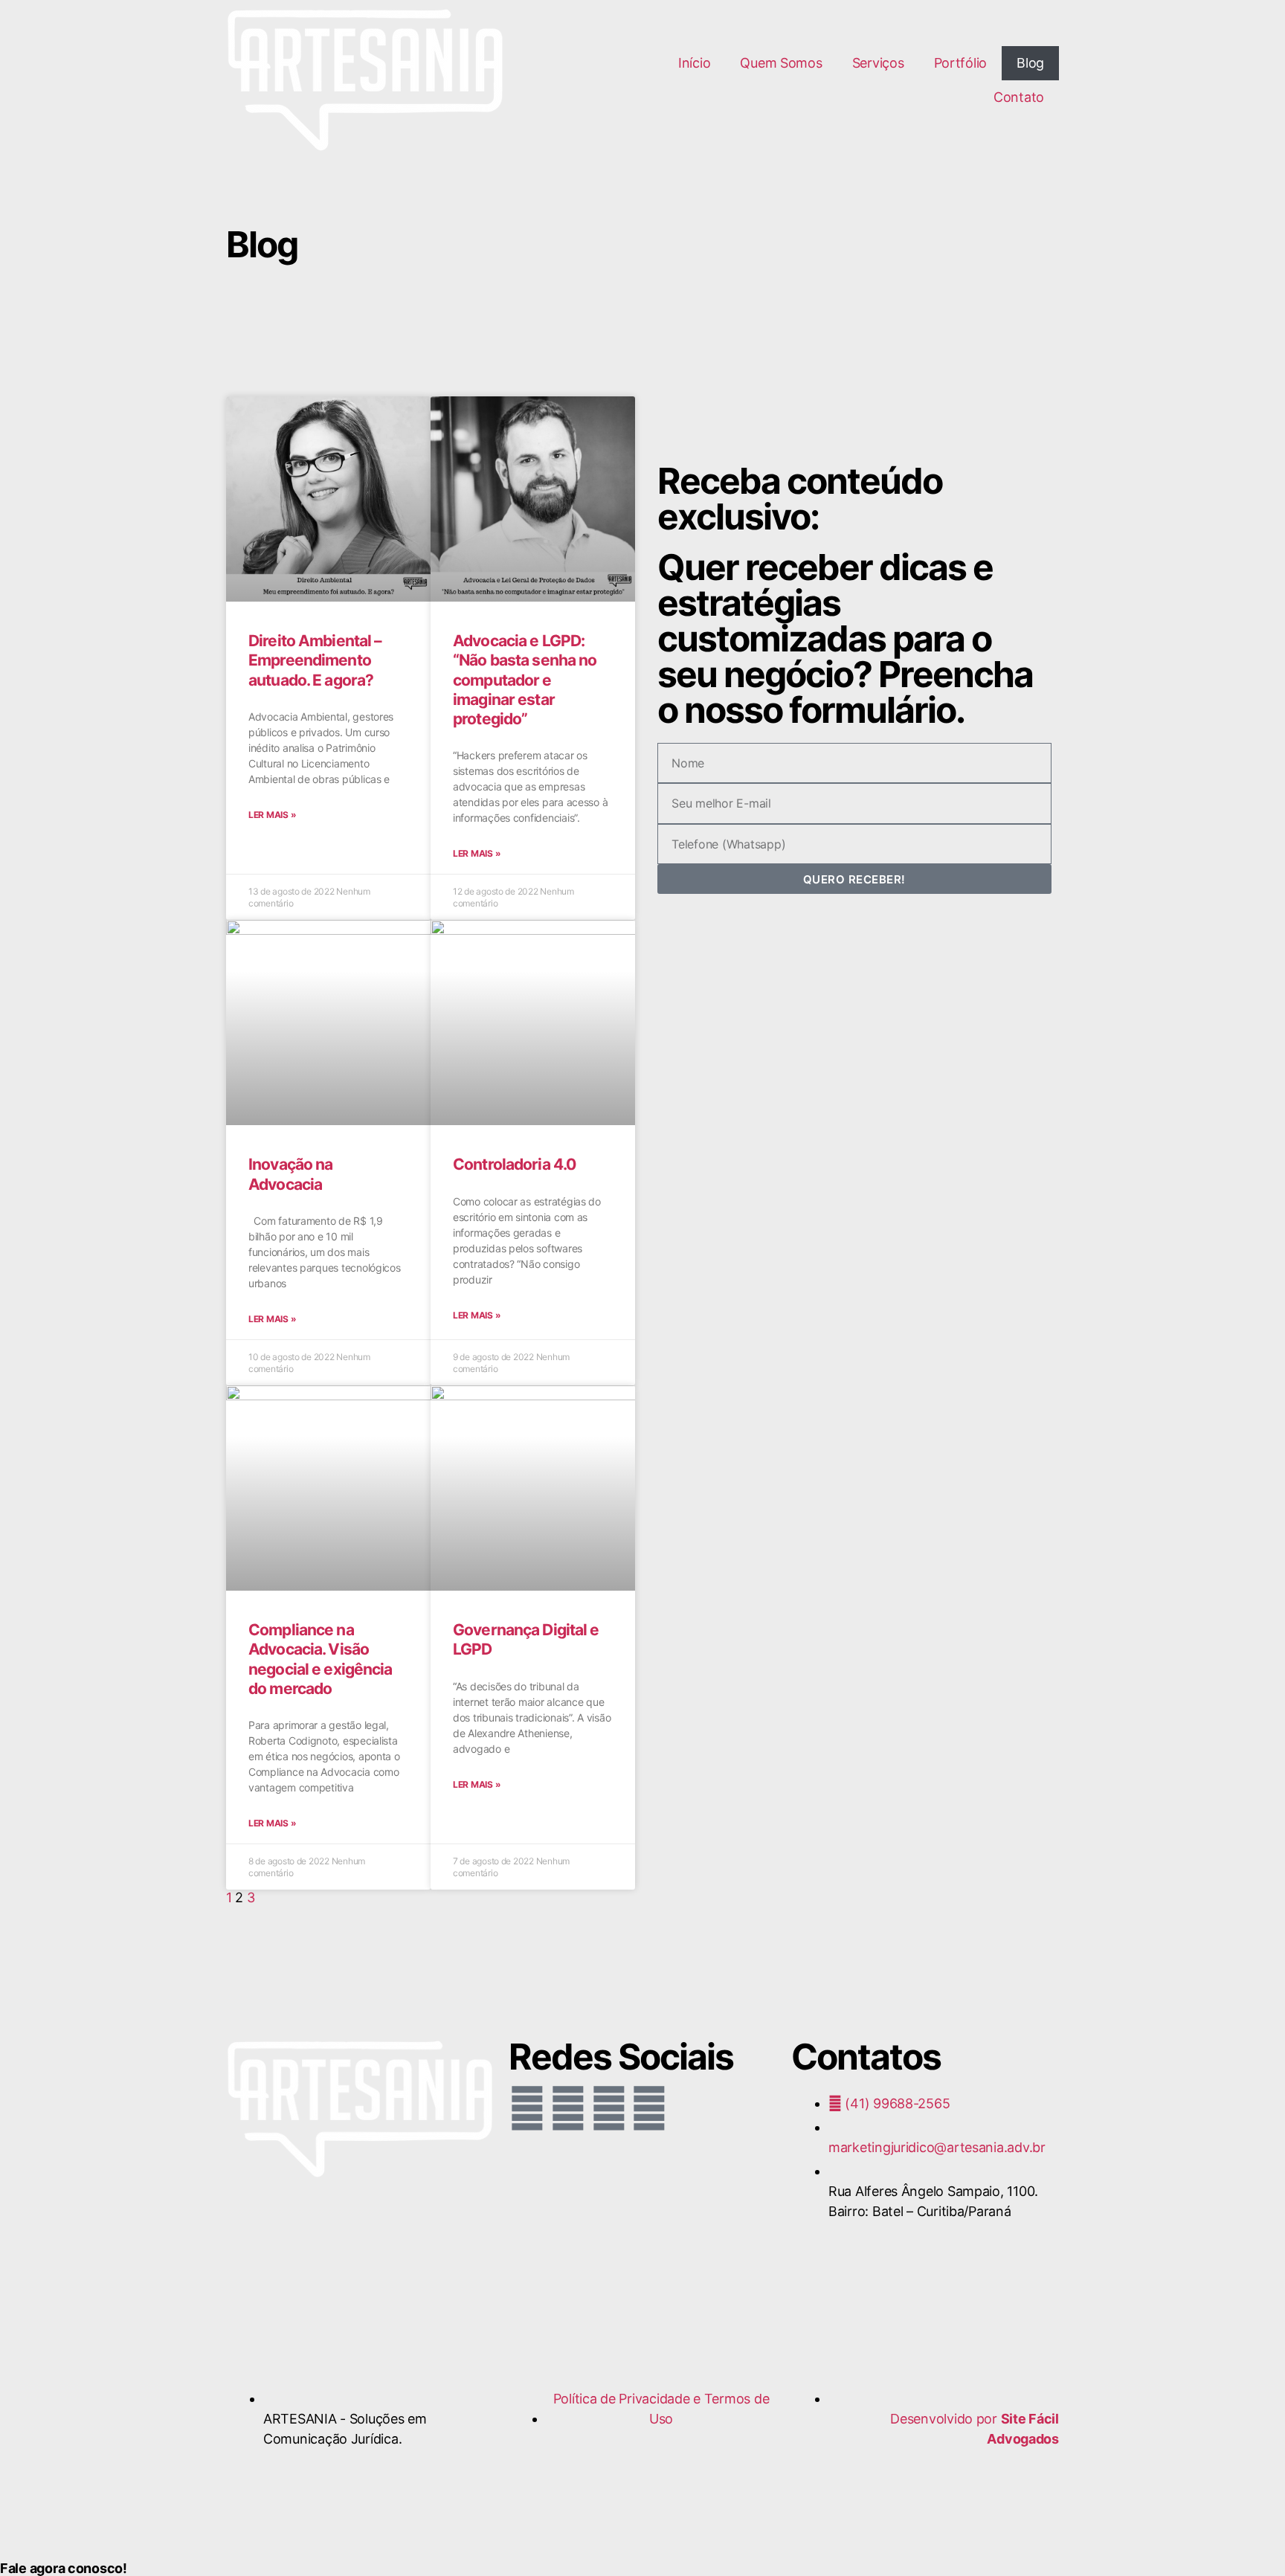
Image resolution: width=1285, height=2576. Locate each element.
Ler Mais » (272, 815)
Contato (1019, 97)
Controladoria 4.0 (514, 1164)
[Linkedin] (649, 2108)
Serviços (878, 63)
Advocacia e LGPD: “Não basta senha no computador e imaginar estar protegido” (525, 680)
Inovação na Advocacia (290, 1174)
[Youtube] (608, 2108)
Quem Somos (781, 63)
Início (694, 63)
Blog (1030, 63)
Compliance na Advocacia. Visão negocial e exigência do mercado (321, 1659)
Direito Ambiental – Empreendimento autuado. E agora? (315, 660)
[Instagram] (568, 2108)
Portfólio (961, 63)
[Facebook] (527, 2108)
